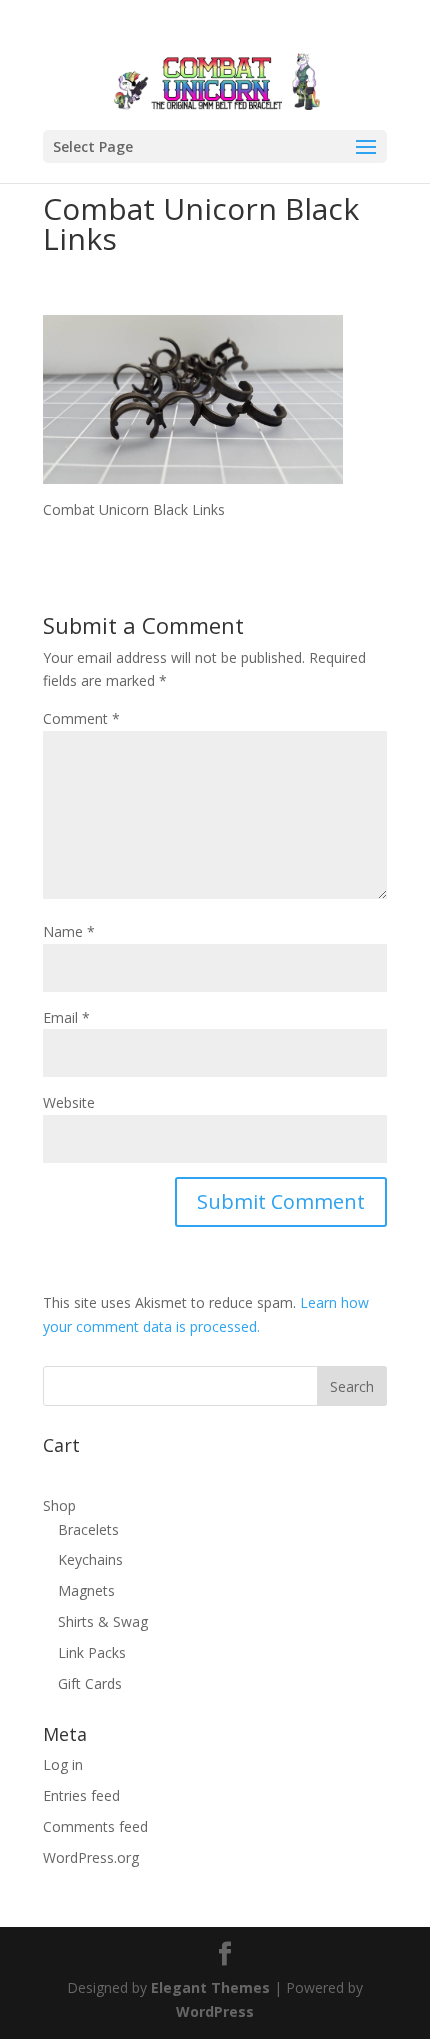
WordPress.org (91, 1857)
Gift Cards (90, 1683)
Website (69, 1102)
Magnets (86, 1590)
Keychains (90, 1559)
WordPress (215, 2011)
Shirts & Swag (103, 1621)
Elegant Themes (210, 1987)
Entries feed (81, 1795)
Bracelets (88, 1529)
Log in (63, 1764)
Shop (59, 1505)
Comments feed (95, 1826)
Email (66, 1017)
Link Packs (92, 1652)
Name (69, 931)
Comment (81, 718)
